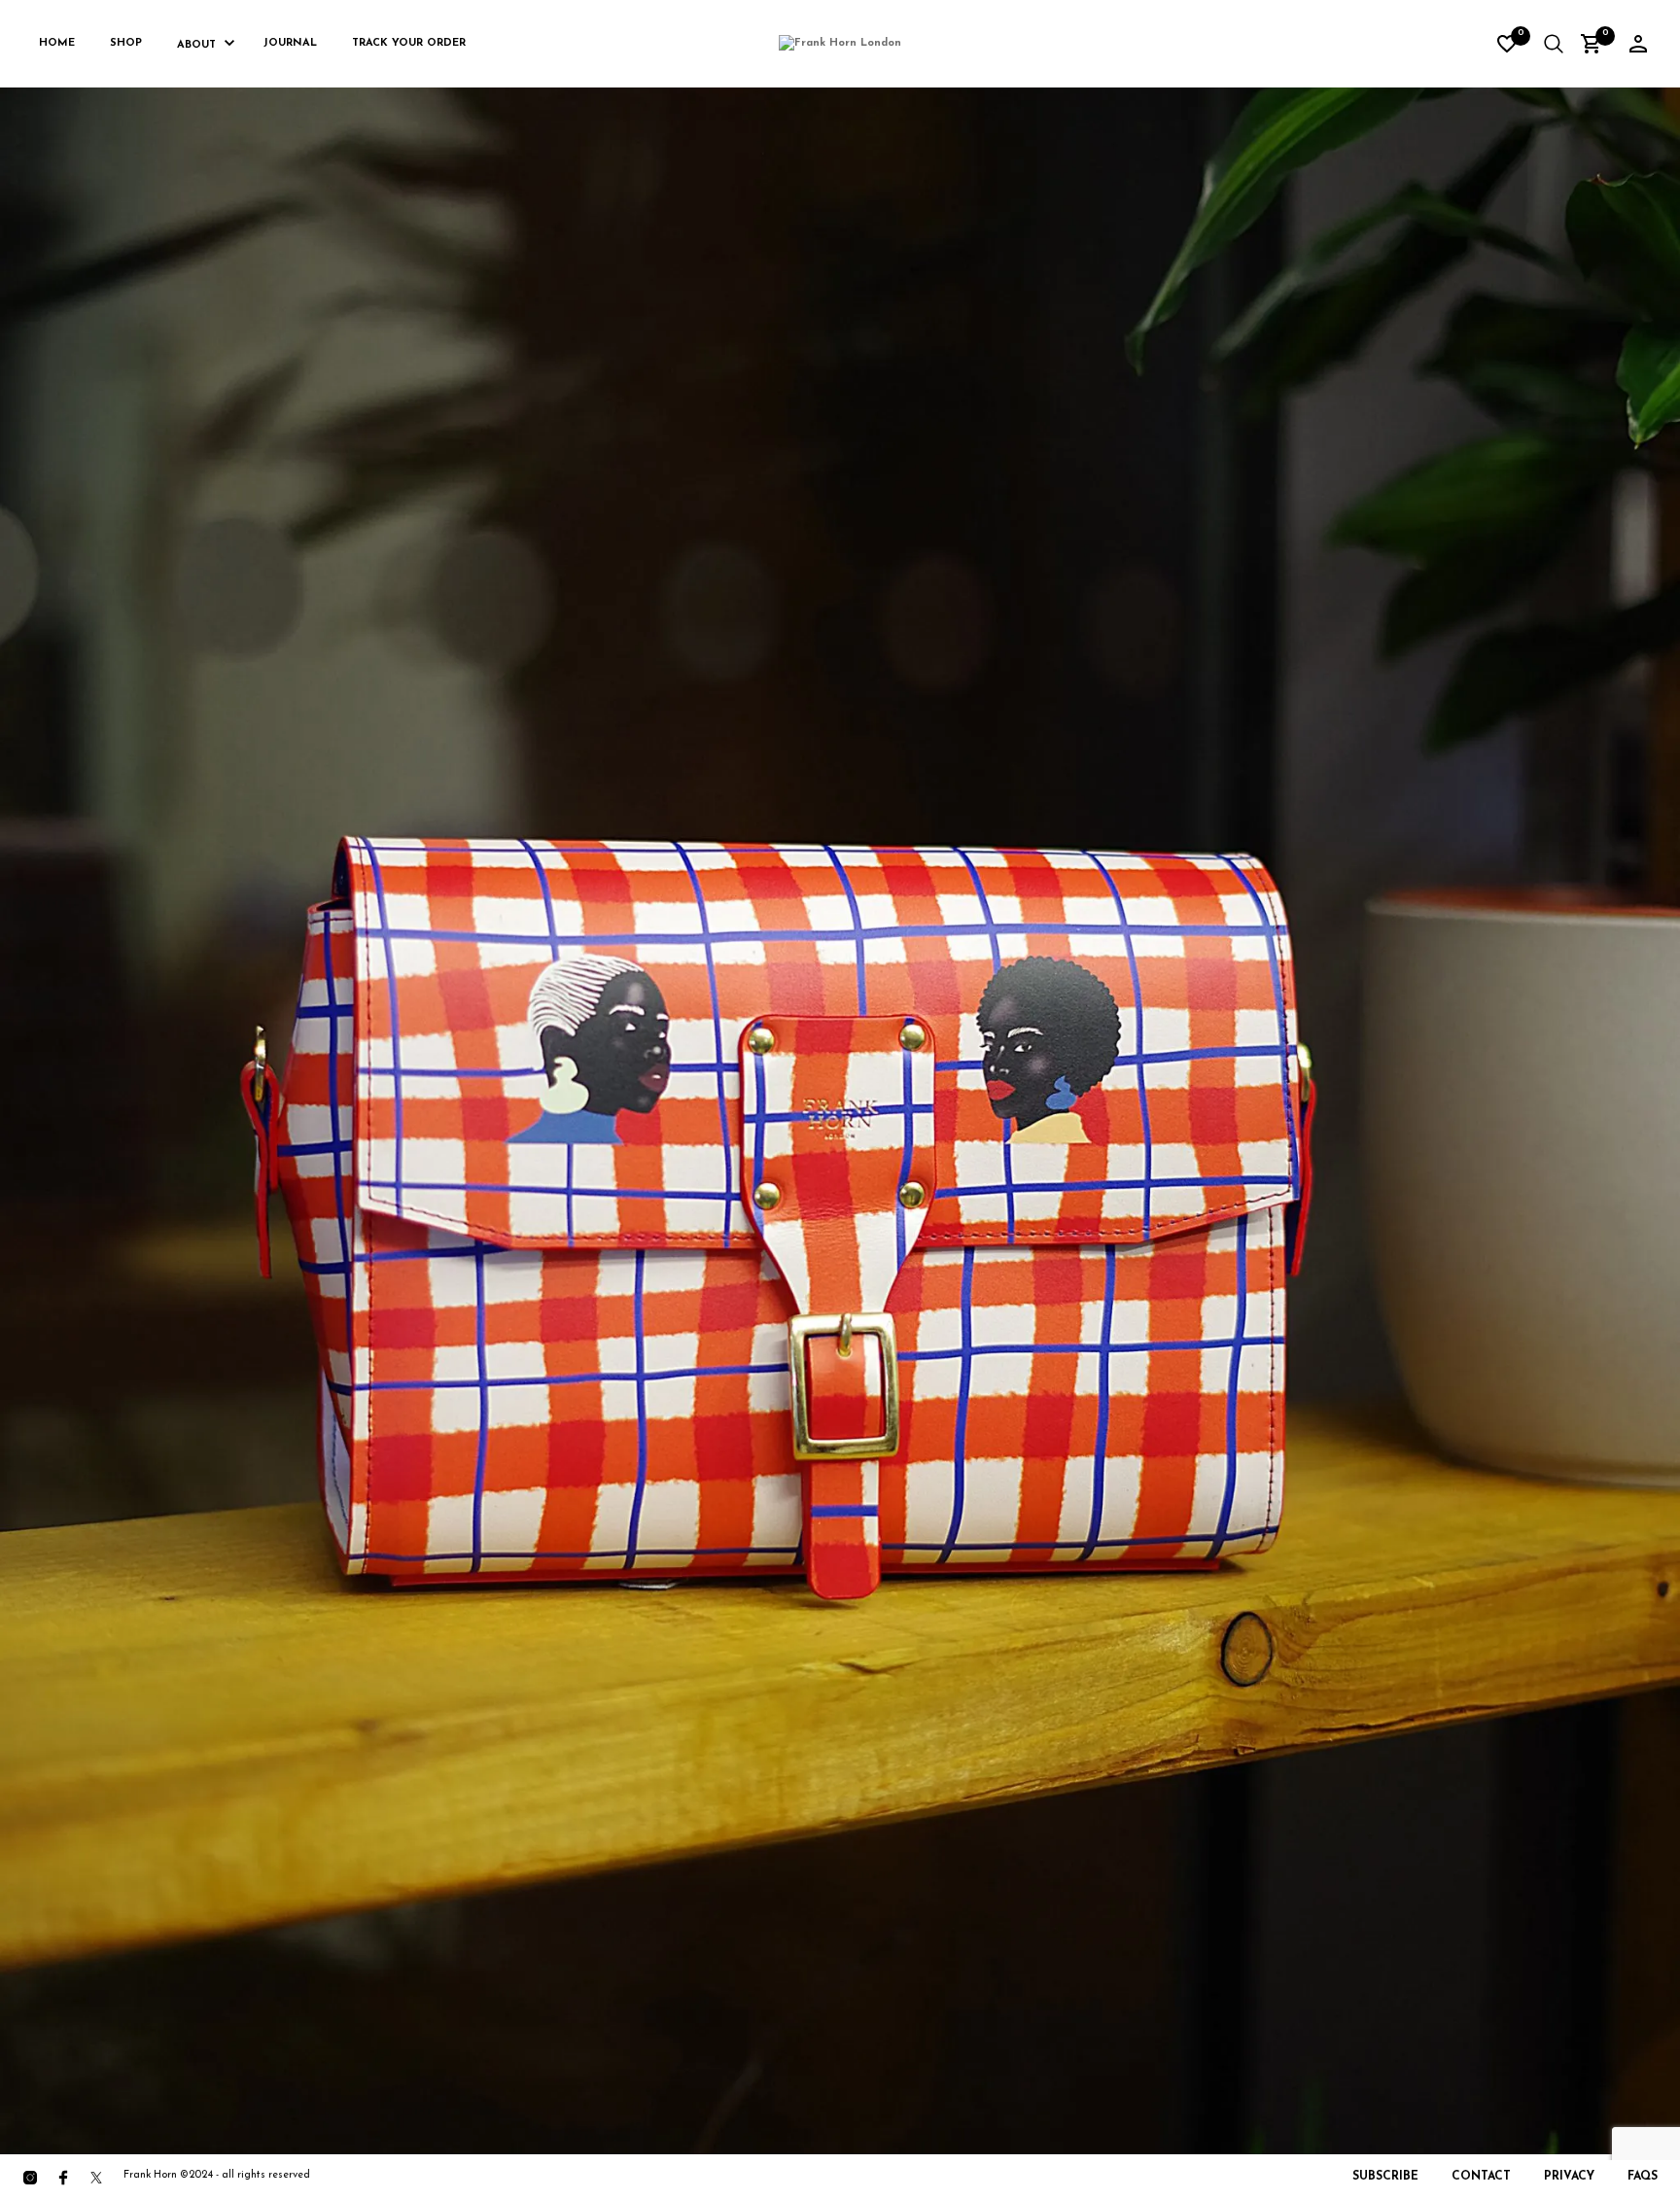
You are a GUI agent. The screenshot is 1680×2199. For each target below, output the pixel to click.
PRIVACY (1569, 2177)
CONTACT (1481, 2177)
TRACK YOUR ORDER (409, 43)
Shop (126, 43)
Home (57, 43)
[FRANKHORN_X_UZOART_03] (840, 1104)
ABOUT (196, 45)
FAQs (1643, 2177)
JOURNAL (290, 43)
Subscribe (1385, 2177)
